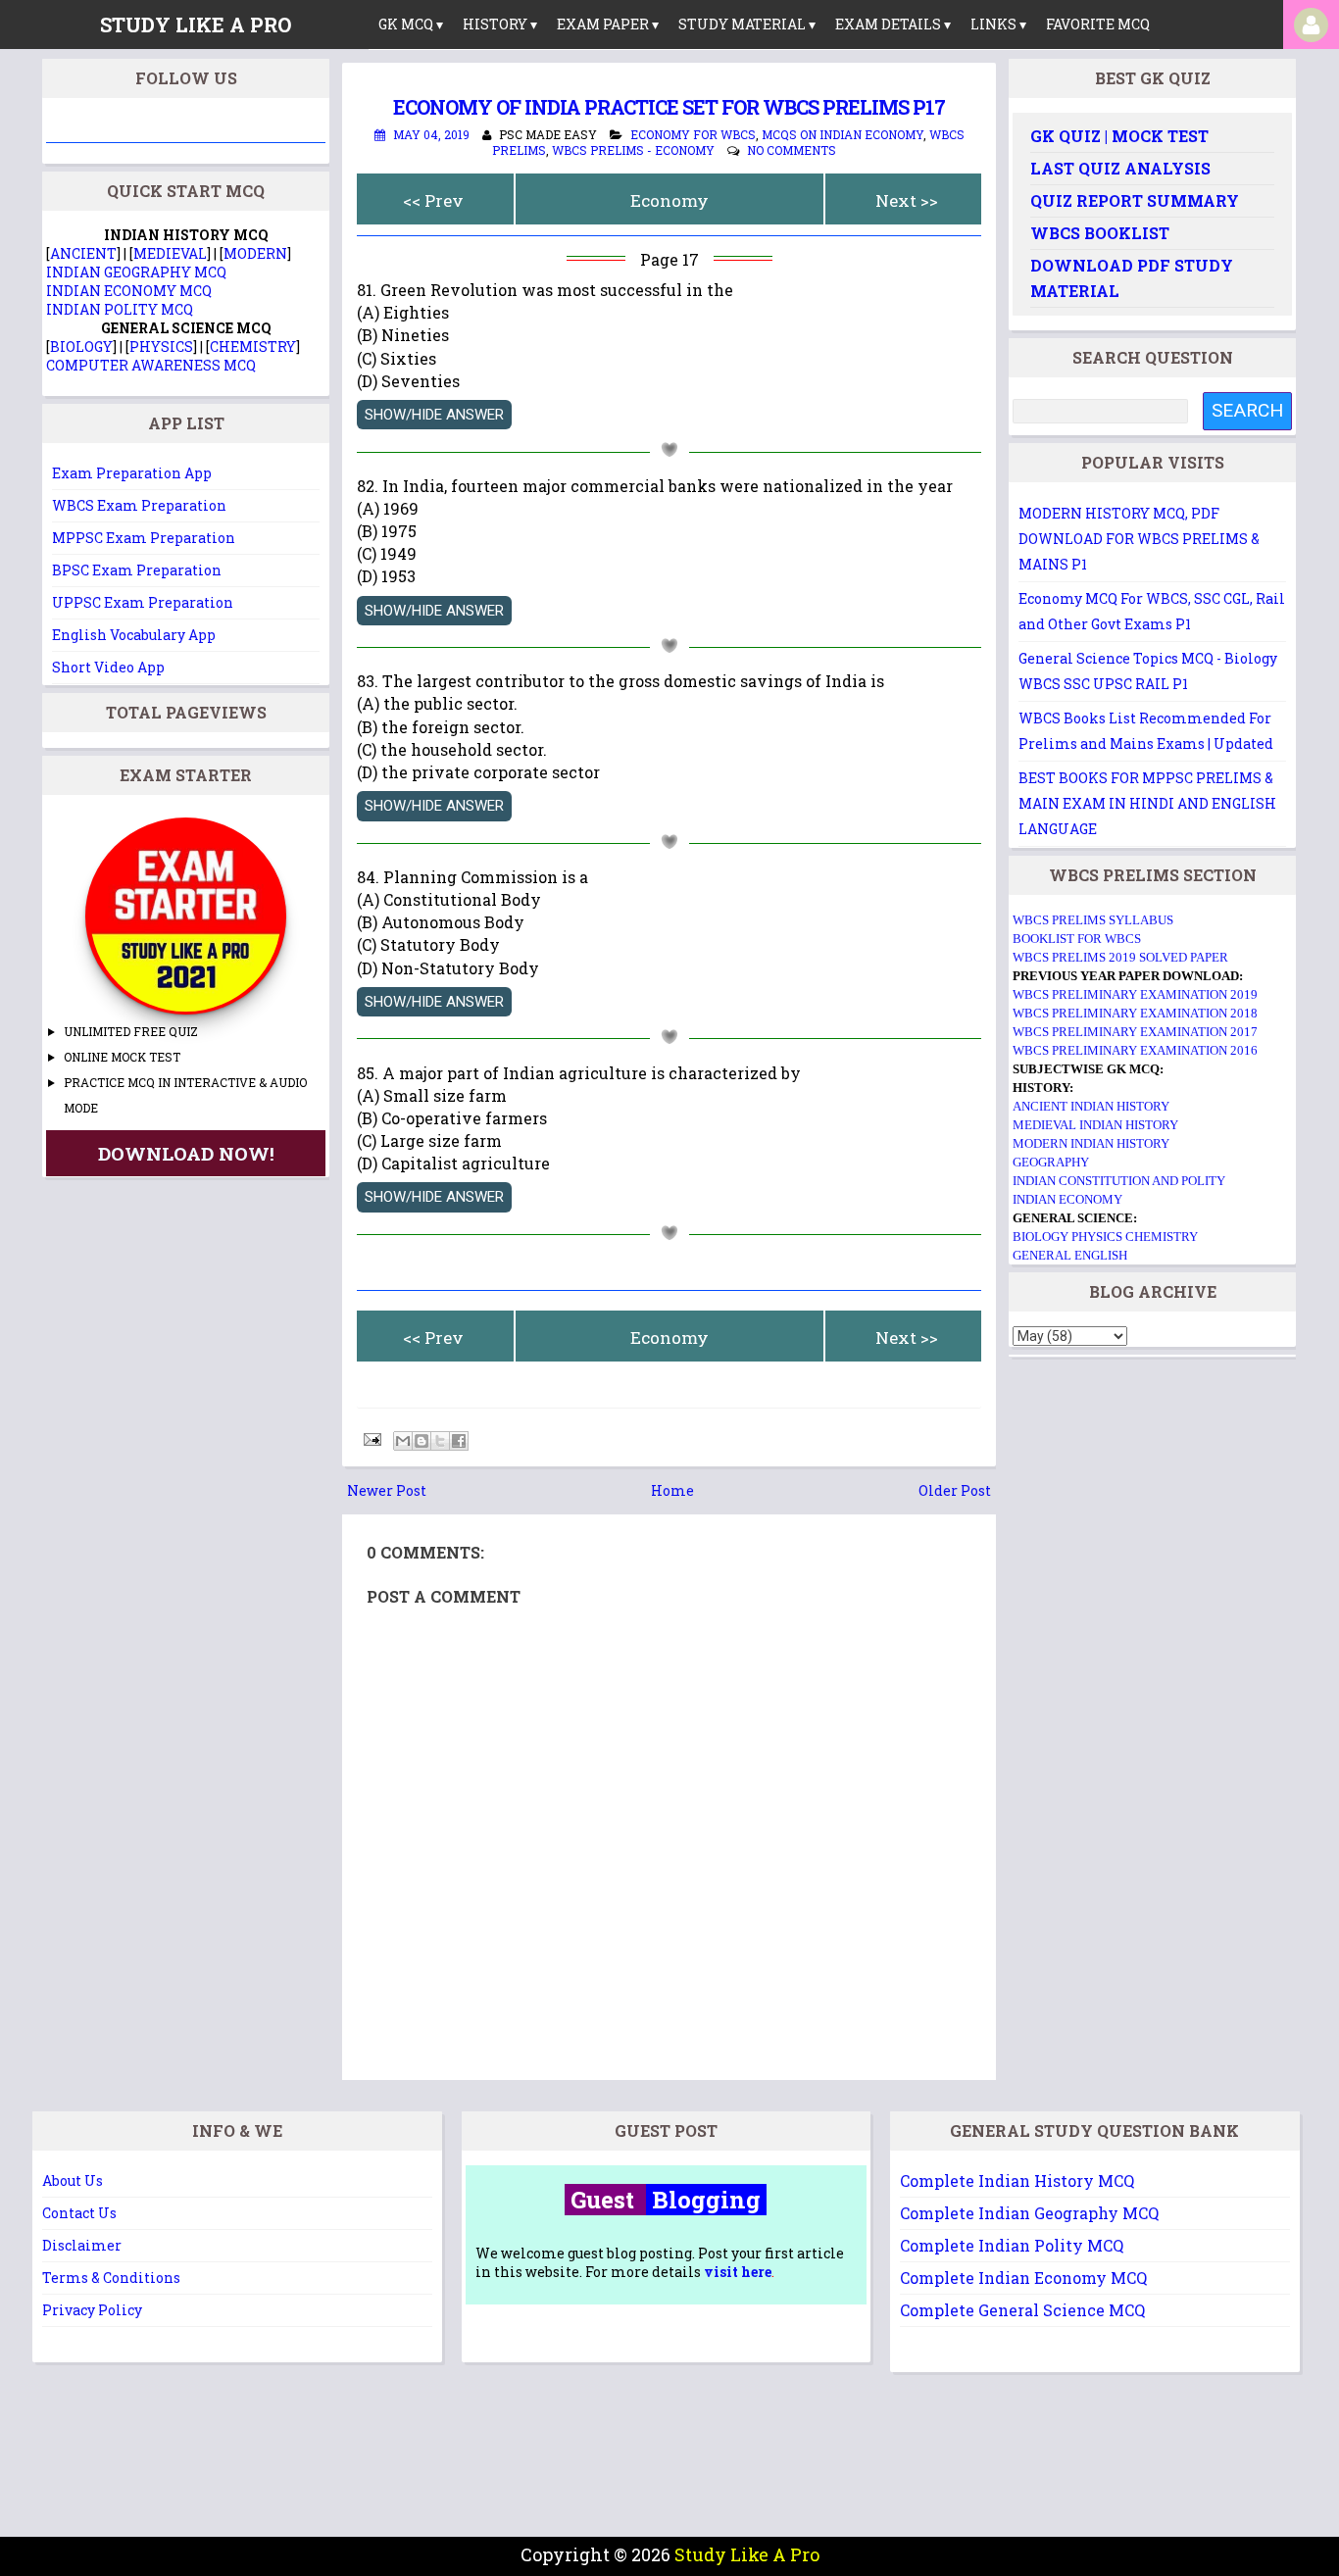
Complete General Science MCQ (1022, 2310)
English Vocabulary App (134, 635)
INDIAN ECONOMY (1067, 1199)
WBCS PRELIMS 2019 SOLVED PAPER (1120, 957)
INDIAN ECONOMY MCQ (129, 291)
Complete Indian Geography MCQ (1029, 2213)
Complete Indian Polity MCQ (1012, 2245)
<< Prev (433, 200)
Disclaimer (82, 2245)
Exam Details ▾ (893, 24)
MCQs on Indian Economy (843, 134)
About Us (73, 2180)
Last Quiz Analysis (1120, 168)
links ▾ (998, 24)
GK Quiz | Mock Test (1119, 136)
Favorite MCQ (1098, 24)
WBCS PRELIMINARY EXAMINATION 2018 (1135, 1013)
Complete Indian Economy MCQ (1023, 2278)
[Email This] (403, 1441)
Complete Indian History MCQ (1017, 2180)
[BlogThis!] (422, 1441)
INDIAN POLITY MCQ (120, 309)
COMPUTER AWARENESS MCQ (151, 365)
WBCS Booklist (1100, 233)
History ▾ (500, 24)
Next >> (907, 200)
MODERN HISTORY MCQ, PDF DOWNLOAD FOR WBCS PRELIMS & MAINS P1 (1139, 539)
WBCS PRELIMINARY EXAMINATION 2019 (1135, 994)
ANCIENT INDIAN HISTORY (1091, 1106)
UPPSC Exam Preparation (143, 602)
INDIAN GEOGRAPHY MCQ (136, 272)
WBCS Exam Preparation (139, 505)
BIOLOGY (81, 347)
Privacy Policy (92, 2310)
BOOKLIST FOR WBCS (1077, 939)
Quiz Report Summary (1135, 200)
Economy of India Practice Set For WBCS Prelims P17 (669, 107)
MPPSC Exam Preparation (144, 538)
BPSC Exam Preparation (137, 570)
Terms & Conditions (111, 2278)
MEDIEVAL (170, 253)
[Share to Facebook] (459, 1441)
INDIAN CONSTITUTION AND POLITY (1119, 1181)
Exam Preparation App (132, 473)
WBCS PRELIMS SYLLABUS (1093, 920)
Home (672, 1490)
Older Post (955, 1490)
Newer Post (387, 1490)
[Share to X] (440, 1441)
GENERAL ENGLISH (1070, 1255)
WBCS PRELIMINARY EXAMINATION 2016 (1135, 1050)
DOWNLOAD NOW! (186, 1153)
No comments (792, 150)
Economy (669, 200)
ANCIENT (83, 253)
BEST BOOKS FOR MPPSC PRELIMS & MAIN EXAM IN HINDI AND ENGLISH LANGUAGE (1147, 803)
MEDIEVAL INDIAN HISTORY (1095, 1125)
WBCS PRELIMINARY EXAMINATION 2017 (1135, 1032)
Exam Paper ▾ (608, 24)
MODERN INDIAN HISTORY (1091, 1143)
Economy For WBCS (693, 134)
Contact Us (79, 2213)
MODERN (255, 253)
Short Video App (108, 667)
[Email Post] (371, 1437)
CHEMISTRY (253, 347)
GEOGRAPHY (1051, 1162)
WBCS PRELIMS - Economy (633, 150)
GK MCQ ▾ (411, 24)
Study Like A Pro (747, 2554)
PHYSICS (161, 347)
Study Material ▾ (747, 24)
